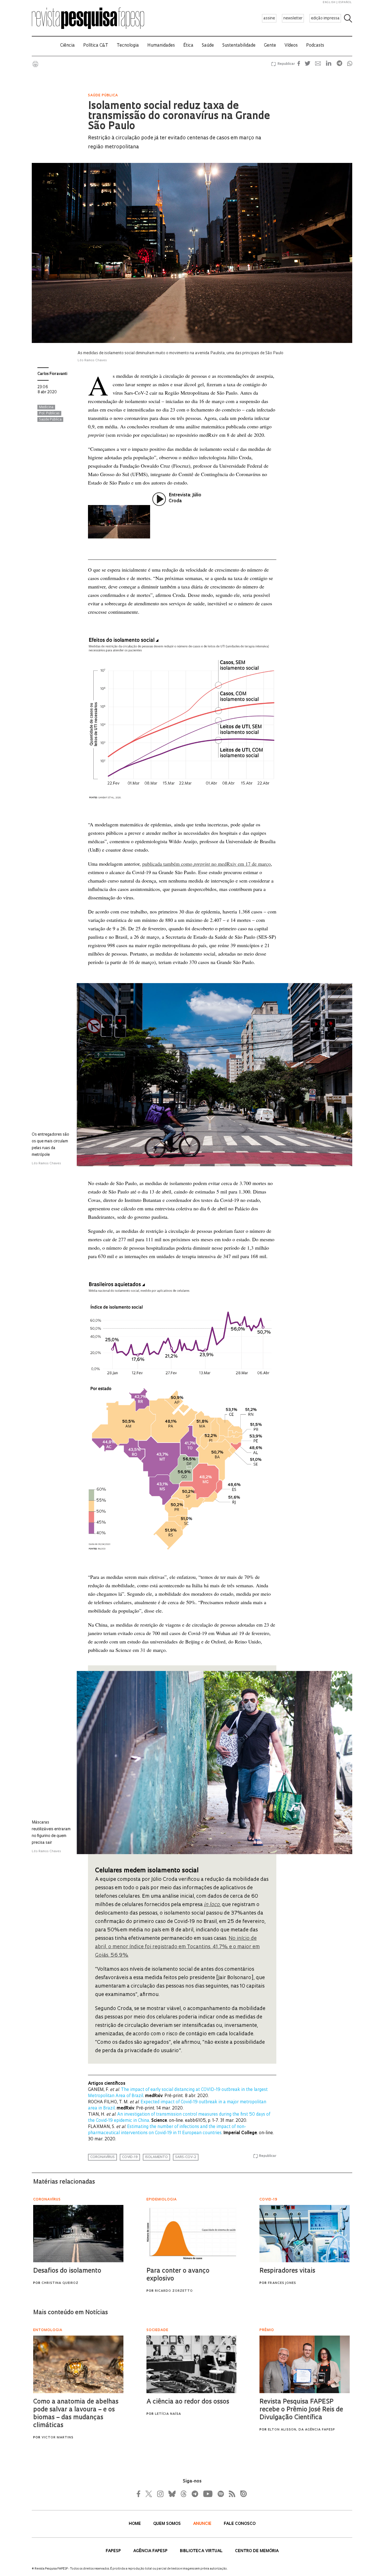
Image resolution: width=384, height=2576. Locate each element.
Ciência (67, 46)
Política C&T (96, 46)
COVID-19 (130, 2157)
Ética (188, 46)
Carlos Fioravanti (52, 374)
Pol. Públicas (49, 413)
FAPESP (114, 2551)
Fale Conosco (240, 2524)
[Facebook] (140, 2494)
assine (269, 18)
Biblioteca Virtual (202, 2551)
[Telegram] (195, 2494)
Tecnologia (128, 46)
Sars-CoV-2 (186, 2157)
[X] (149, 2494)
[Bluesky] (171, 2494)
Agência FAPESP (151, 2551)
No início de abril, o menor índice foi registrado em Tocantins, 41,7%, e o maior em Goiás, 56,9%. (177, 1947)
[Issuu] (242, 2494)
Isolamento (156, 2157)
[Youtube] (207, 2494)
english (329, 2)
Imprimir (35, 64)
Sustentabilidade (239, 46)
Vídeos (291, 46)
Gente (270, 46)
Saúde (208, 46)
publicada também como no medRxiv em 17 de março (206, 864)
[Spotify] (220, 2494)
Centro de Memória (257, 2551)
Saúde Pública (50, 420)
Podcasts (315, 46)
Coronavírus (102, 2157)
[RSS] (231, 2494)
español (345, 2)
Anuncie (203, 2524)
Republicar (285, 64)
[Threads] (183, 2494)
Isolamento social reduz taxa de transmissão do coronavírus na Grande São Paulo (179, 117)
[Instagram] (160, 2494)
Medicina (46, 407)
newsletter (293, 18)
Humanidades (161, 46)
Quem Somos (168, 2524)
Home (135, 2524)
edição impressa (325, 18)
